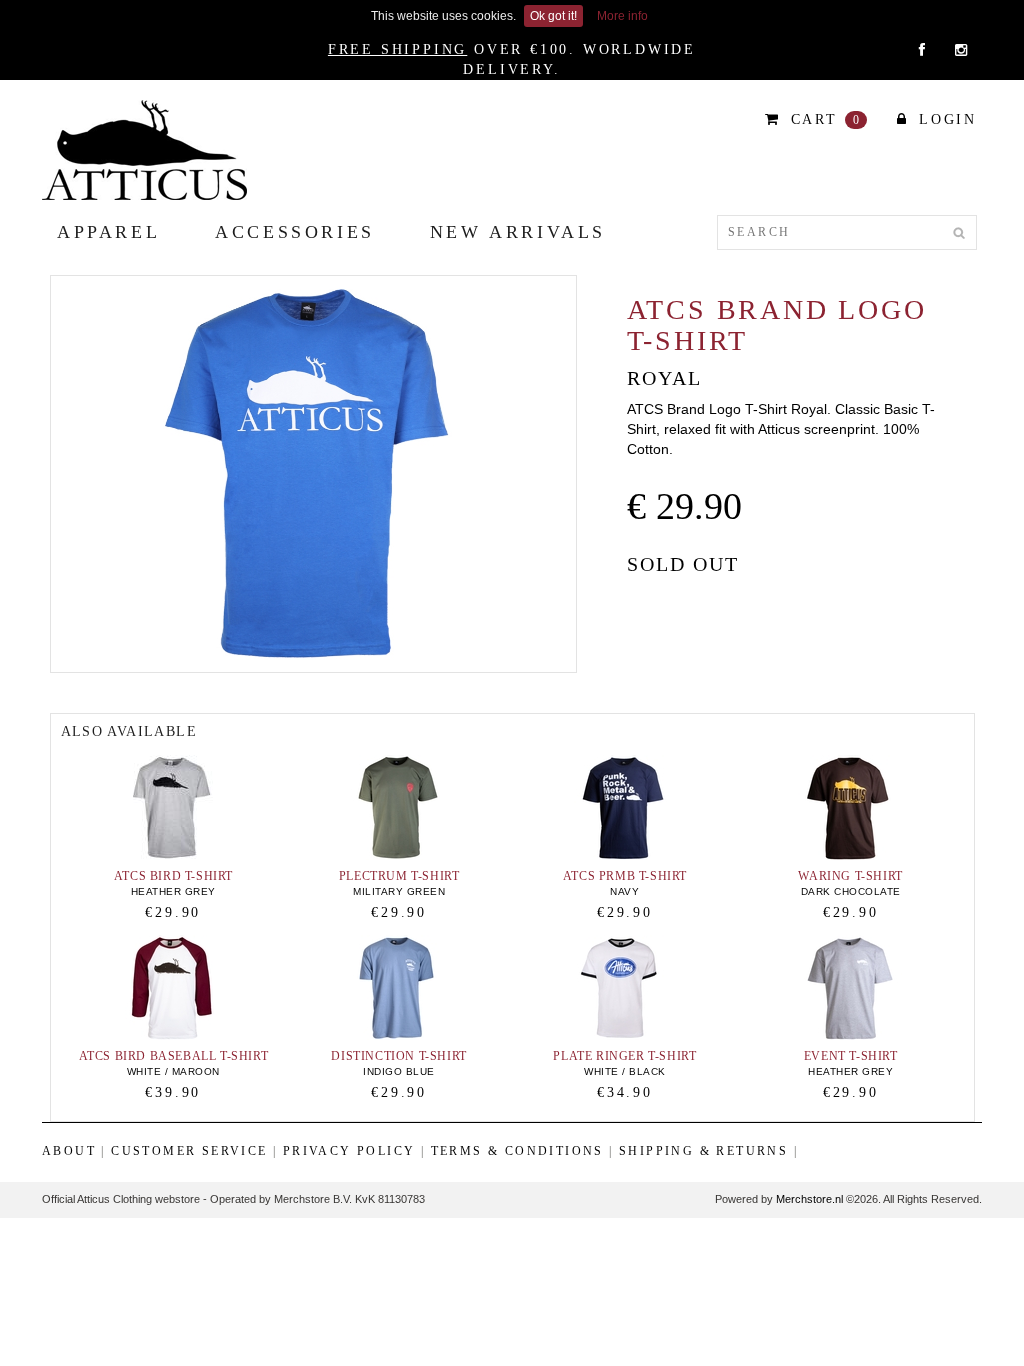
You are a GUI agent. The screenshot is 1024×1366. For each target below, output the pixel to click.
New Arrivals (518, 232)
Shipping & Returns (703, 1151)
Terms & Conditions (517, 1151)
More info (622, 16)
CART (823, 119)
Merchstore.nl (809, 1199)
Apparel (108, 232)
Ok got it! (553, 16)
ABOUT (69, 1151)
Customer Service (189, 1151)
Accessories (295, 232)
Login (944, 119)
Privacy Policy (349, 1151)
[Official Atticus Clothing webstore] (144, 149)
